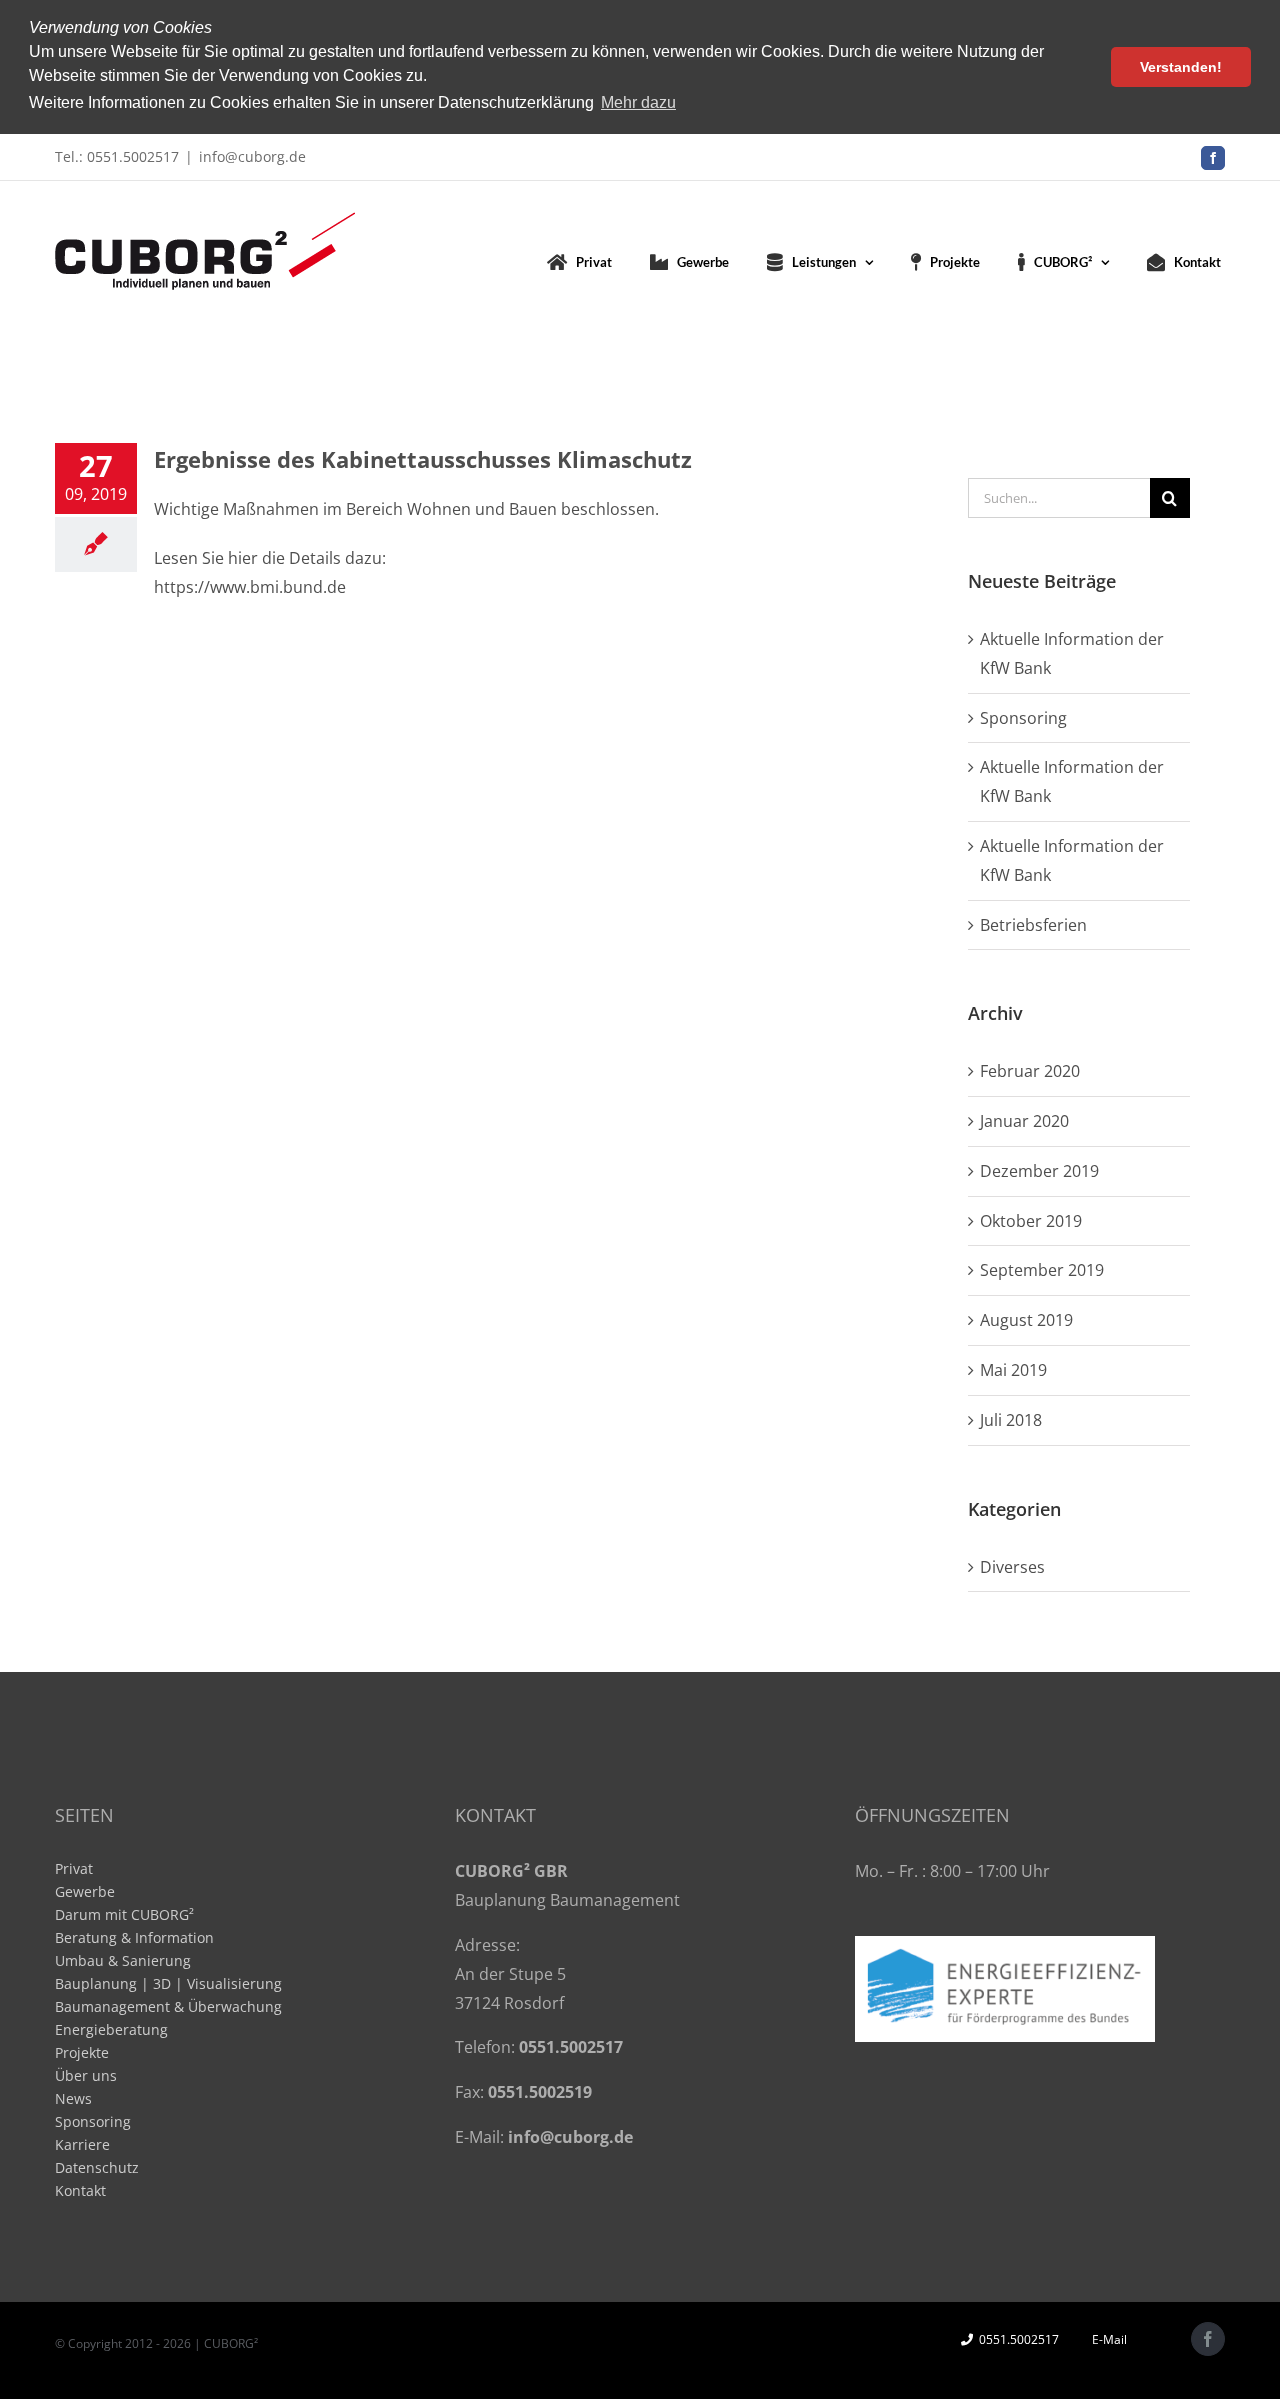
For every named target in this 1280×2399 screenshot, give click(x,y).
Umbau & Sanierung (123, 1960)
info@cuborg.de (252, 156)
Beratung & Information (134, 1937)
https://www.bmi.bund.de (250, 587)
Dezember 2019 (1039, 1171)
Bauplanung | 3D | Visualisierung (168, 1983)
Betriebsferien (1033, 925)
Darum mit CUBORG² (124, 1914)
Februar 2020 (1030, 1071)
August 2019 (1026, 1320)
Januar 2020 (1024, 1121)
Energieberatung (111, 2029)
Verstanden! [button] (1181, 67)
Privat (74, 1868)
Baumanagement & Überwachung (168, 2006)
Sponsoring (1023, 718)
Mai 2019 (1013, 1370)
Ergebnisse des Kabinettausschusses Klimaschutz (423, 459)
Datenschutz (97, 2167)
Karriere (82, 2144)
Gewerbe (85, 1891)
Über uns (86, 2075)
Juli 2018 (1011, 1420)
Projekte (82, 2052)
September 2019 (1042, 1270)
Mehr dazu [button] (638, 102)
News (73, 2098)
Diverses (1012, 1567)
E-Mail (1106, 2339)
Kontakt (80, 2190)
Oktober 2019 (1031, 1221)
